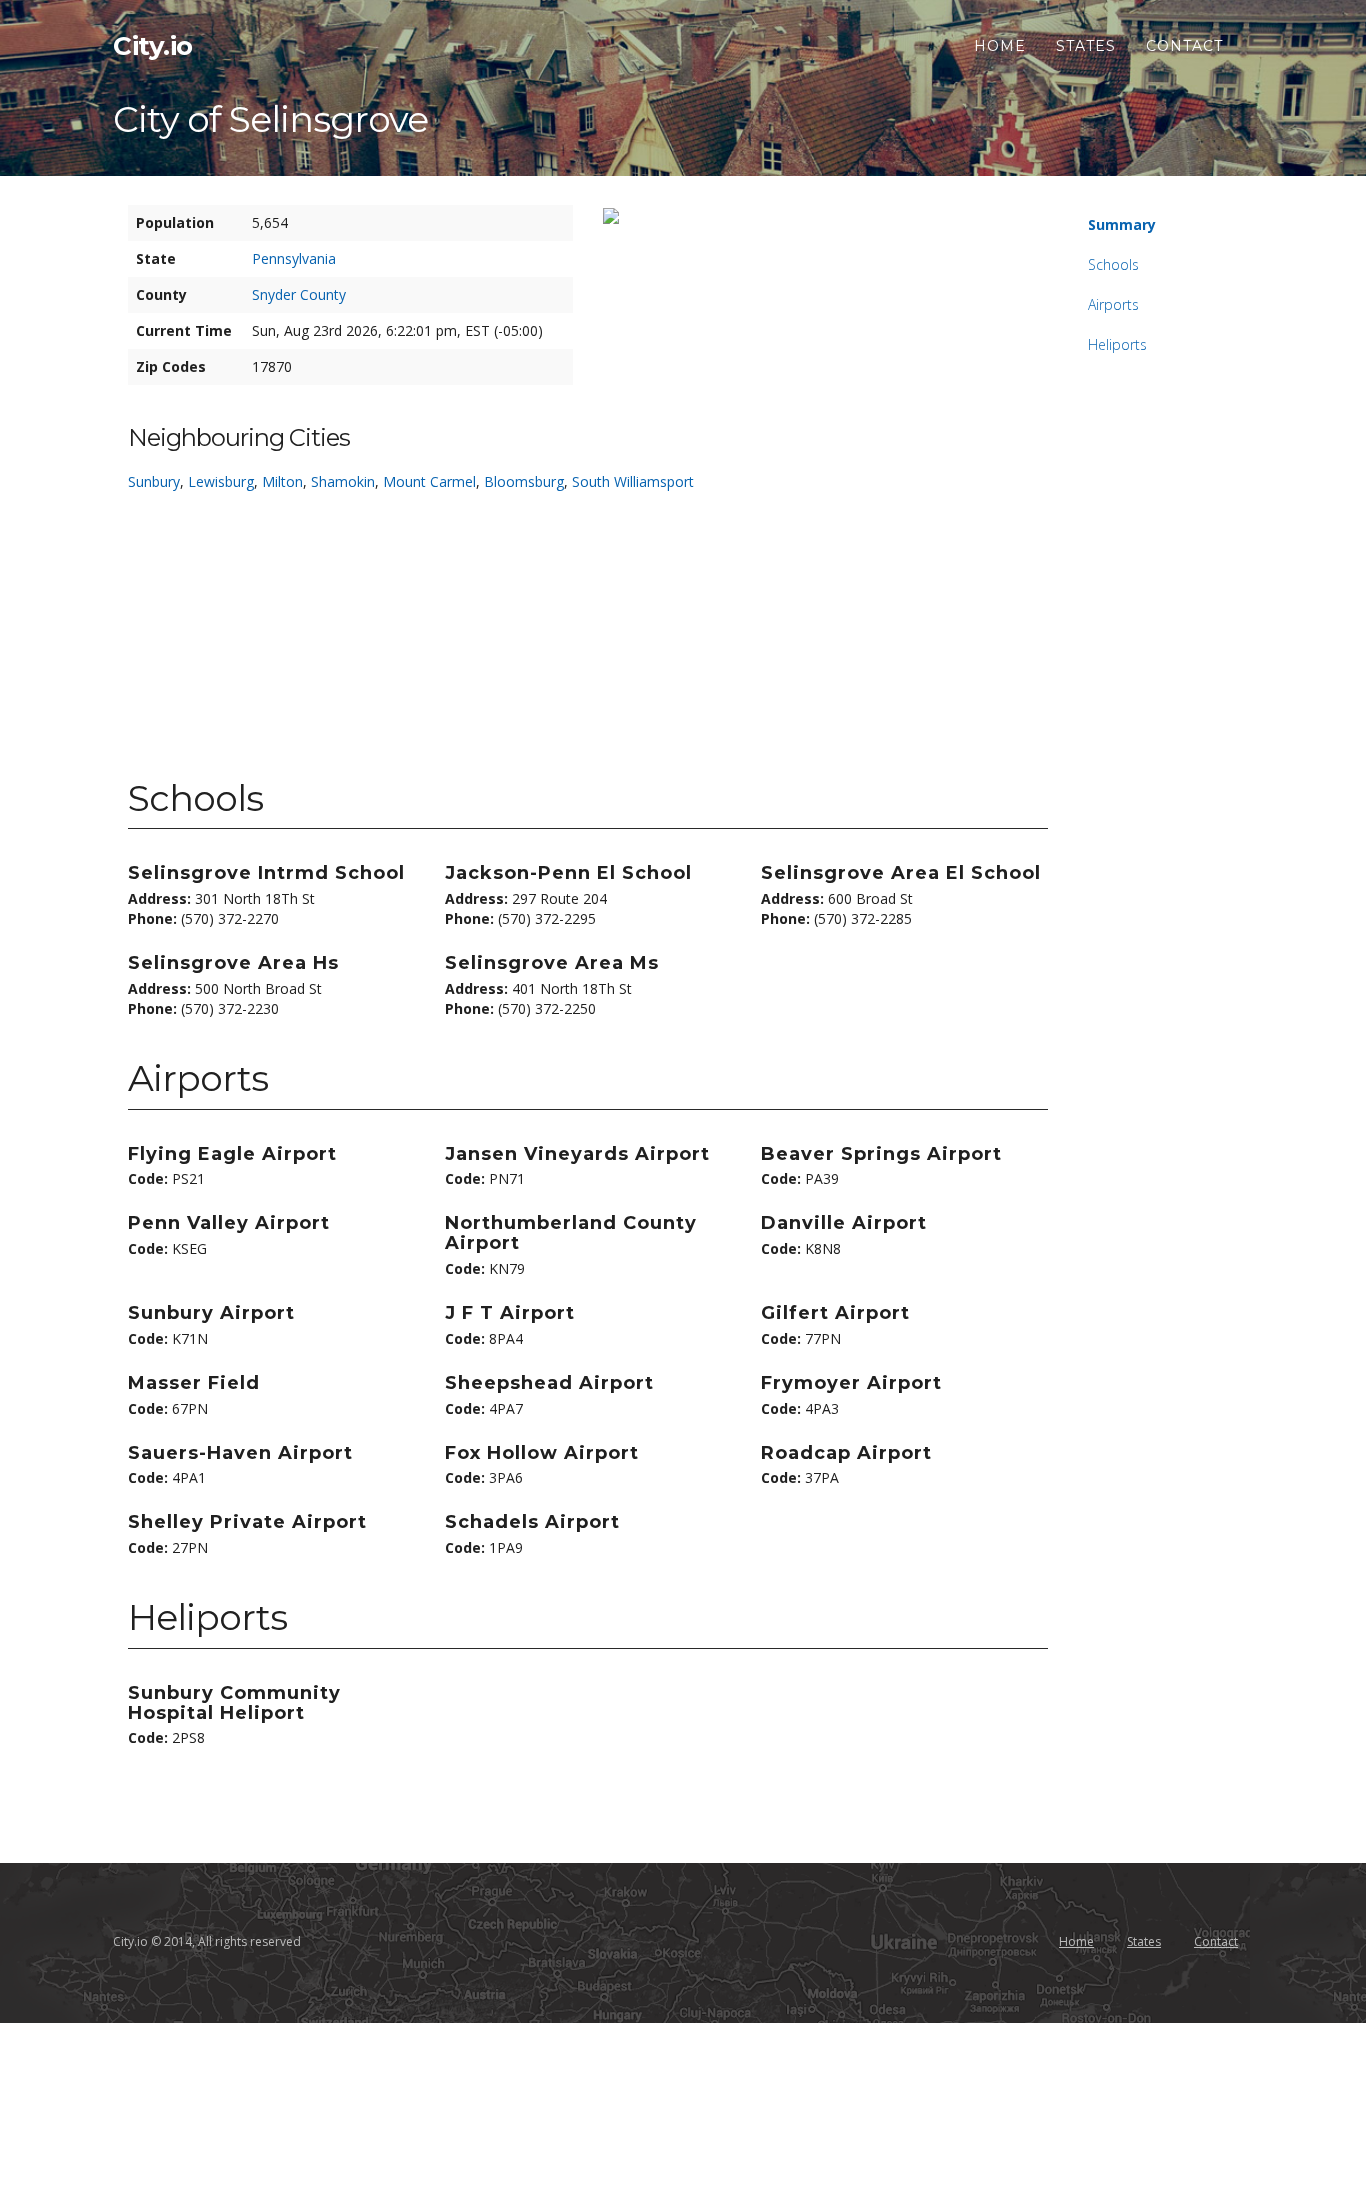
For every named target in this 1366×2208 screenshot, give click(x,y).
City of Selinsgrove (270, 119)
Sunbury (154, 481)
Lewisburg (221, 481)
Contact (1184, 46)
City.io (153, 46)
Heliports (1117, 344)
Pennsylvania (294, 258)
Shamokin (343, 481)
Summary (1122, 224)
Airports (1113, 304)
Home (1000, 46)
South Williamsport (633, 481)
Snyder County (299, 294)
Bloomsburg (524, 481)
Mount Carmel (429, 481)
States (1086, 46)
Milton (282, 481)
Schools (1113, 264)
